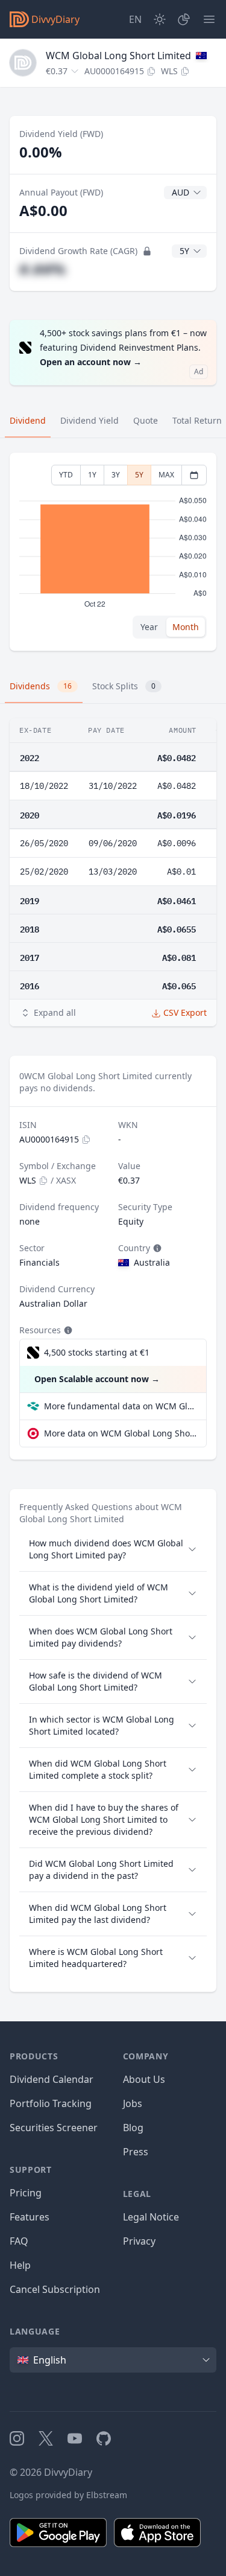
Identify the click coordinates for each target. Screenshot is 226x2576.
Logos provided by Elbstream (68, 2495)
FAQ (19, 2241)
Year (149, 627)
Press (136, 2152)
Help (20, 2265)
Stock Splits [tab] (124, 686)
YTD (66, 475)
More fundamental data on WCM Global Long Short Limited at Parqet (120, 1406)
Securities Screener (54, 2128)
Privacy (139, 2241)
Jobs (133, 2103)
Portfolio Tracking (51, 2103)
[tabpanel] (113, 552)
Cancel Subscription (55, 2289)
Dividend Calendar (52, 2079)
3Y (116, 475)
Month (186, 627)
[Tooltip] (156, 1248)
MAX (166, 475)
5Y (139, 475)
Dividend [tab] (28, 420)
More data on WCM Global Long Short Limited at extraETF (120, 1433)
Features (30, 2217)
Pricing (26, 2193)
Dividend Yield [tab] (89, 420)
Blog (133, 2128)
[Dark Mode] (160, 19)
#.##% (42, 269)
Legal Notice (151, 2217)
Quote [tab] (146, 420)
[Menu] (209, 19)
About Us (144, 2079)
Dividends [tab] (41, 686)
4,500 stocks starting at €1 (97, 1352)
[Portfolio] (184, 19)
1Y (92, 475)
